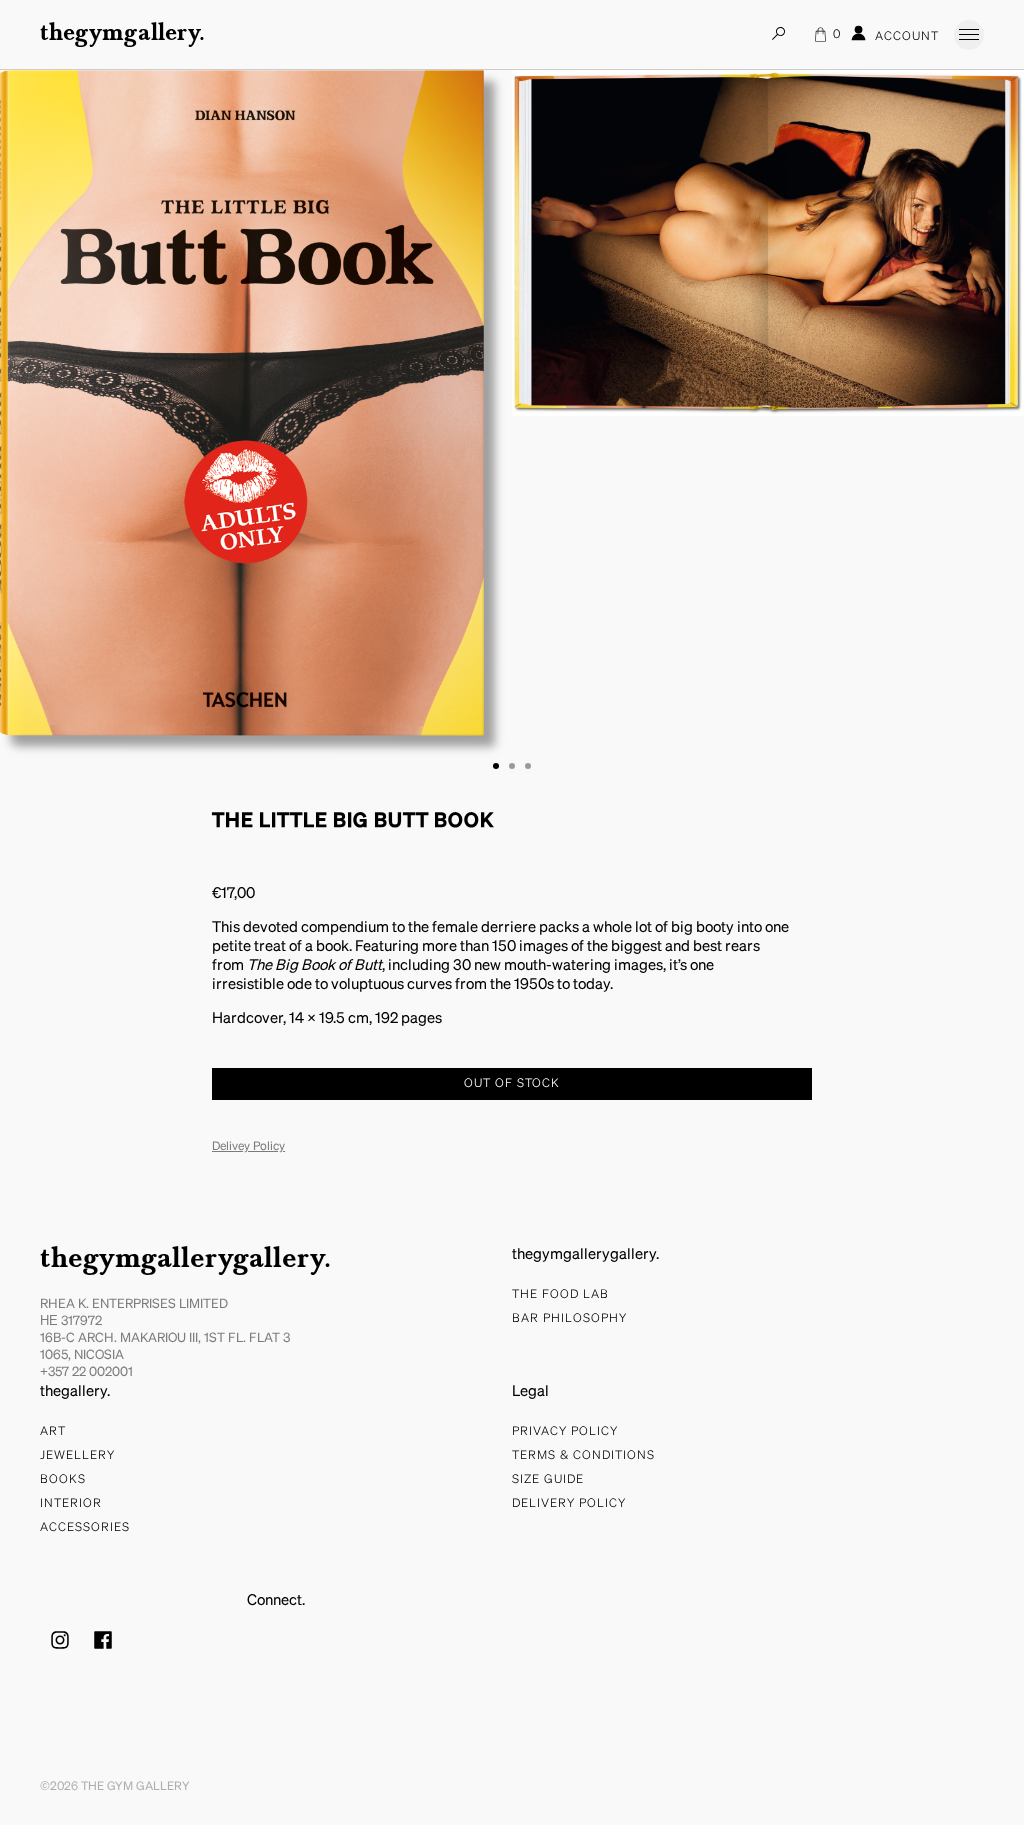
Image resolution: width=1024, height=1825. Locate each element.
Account (905, 37)
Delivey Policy (248, 1147)
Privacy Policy (565, 1432)
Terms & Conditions (583, 1456)
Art (53, 1432)
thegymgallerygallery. (185, 1260)
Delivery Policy (569, 1504)
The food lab (560, 1295)
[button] (496, 766)
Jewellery (77, 1456)
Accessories (85, 1528)
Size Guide (548, 1480)
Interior (71, 1504)
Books (63, 1480)
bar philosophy (569, 1319)
